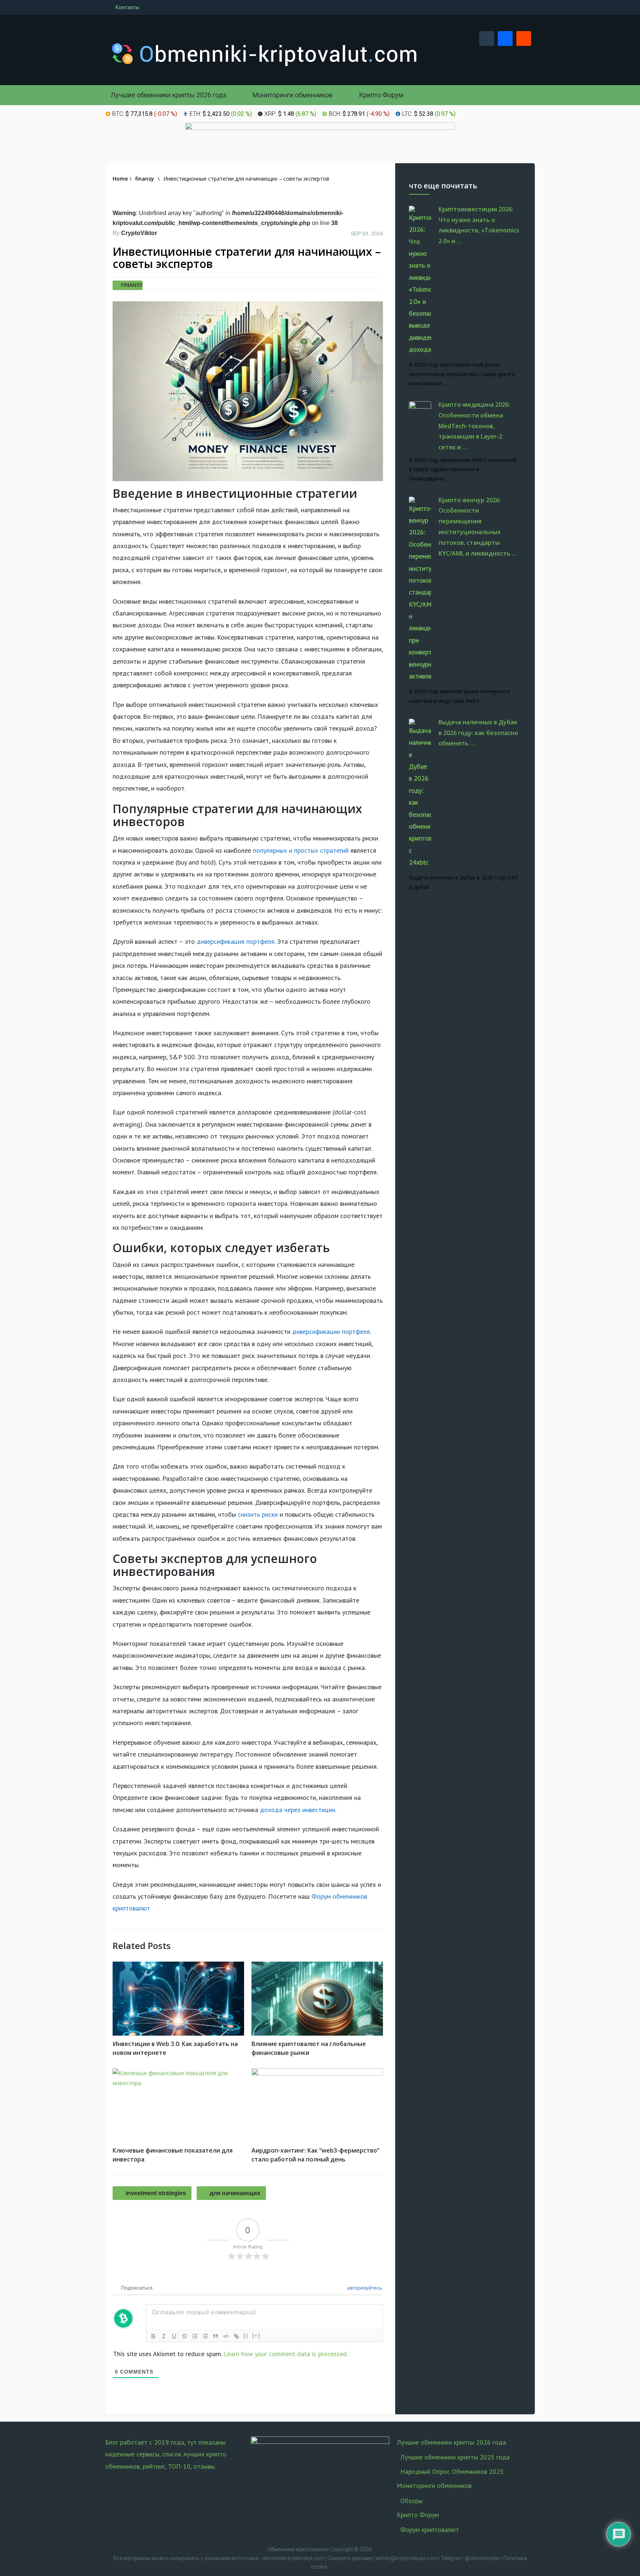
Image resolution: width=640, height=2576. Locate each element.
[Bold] (153, 2336)
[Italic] (164, 2336)
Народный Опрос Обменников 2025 (452, 2471)
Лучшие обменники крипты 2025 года (455, 2457)
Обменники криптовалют (298, 2549)
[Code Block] (226, 2336)
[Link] (236, 2336)
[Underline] (174, 2336)
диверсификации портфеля (331, 1331)
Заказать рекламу (350, 2558)
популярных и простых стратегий (301, 850)
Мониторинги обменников (292, 95)
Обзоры (411, 2501)
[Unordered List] (205, 2336)
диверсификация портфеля (236, 941)
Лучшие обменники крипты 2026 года (169, 95)
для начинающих (235, 2193)
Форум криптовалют (430, 2530)
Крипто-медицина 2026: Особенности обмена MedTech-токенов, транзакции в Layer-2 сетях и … (474, 426)
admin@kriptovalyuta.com (406, 2558)
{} (246, 2336)
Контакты (127, 7)
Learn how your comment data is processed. (286, 2354)
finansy (132, 285)
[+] (256, 2336)
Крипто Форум (380, 95)
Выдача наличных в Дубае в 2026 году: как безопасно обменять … (478, 733)
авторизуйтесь (364, 2288)
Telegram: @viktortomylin (470, 2558)
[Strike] (184, 2336)
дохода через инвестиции (298, 1810)
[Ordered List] (195, 2336)
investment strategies (156, 2193)
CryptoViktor (139, 233)
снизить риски (258, 1514)
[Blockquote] (216, 2336)
